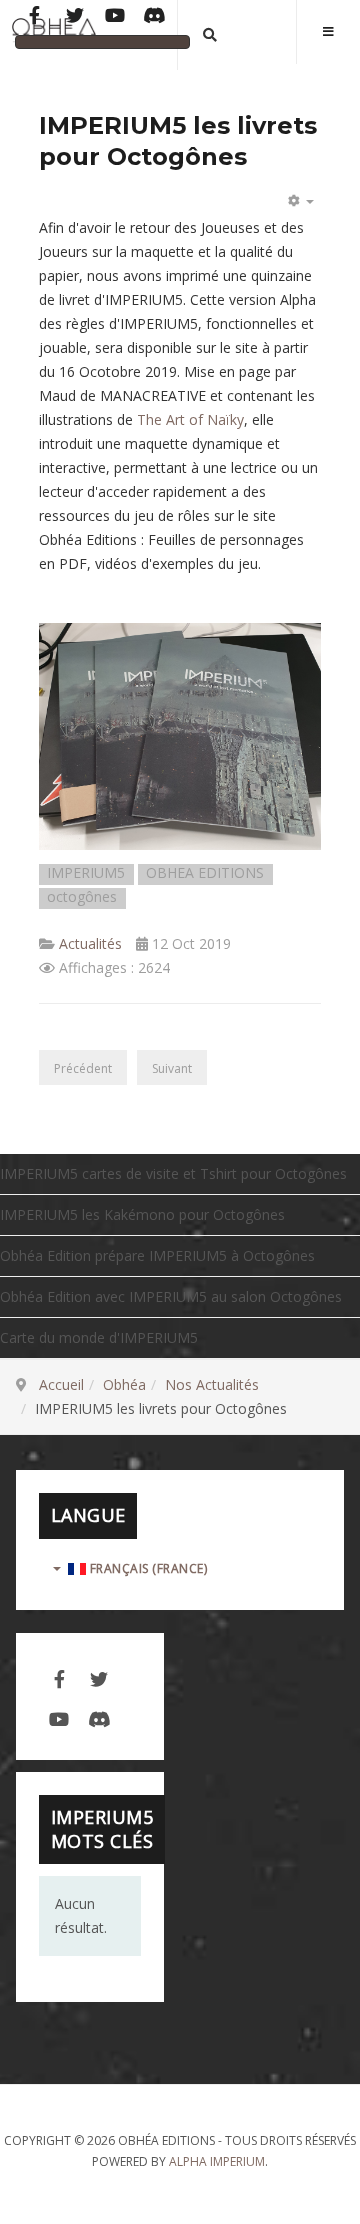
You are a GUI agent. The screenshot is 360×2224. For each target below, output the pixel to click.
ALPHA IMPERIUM (217, 2161)
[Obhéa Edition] (54, 33)
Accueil (61, 1384)
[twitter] (99, 1677)
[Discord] (155, 17)
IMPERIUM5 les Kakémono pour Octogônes (142, 1214)
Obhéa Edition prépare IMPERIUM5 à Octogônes (157, 1255)
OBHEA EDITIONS (205, 873)
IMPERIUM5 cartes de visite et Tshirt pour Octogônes (173, 1173)
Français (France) (146, 1568)
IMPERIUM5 (86, 873)
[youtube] (59, 1717)
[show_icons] (298, 201)
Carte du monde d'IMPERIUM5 (99, 1337)
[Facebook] (35, 17)
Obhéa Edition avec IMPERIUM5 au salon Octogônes (171, 1296)
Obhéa (124, 1384)
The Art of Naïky (190, 419)
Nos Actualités (212, 1384)
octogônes (82, 897)
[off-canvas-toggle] (328, 32)
